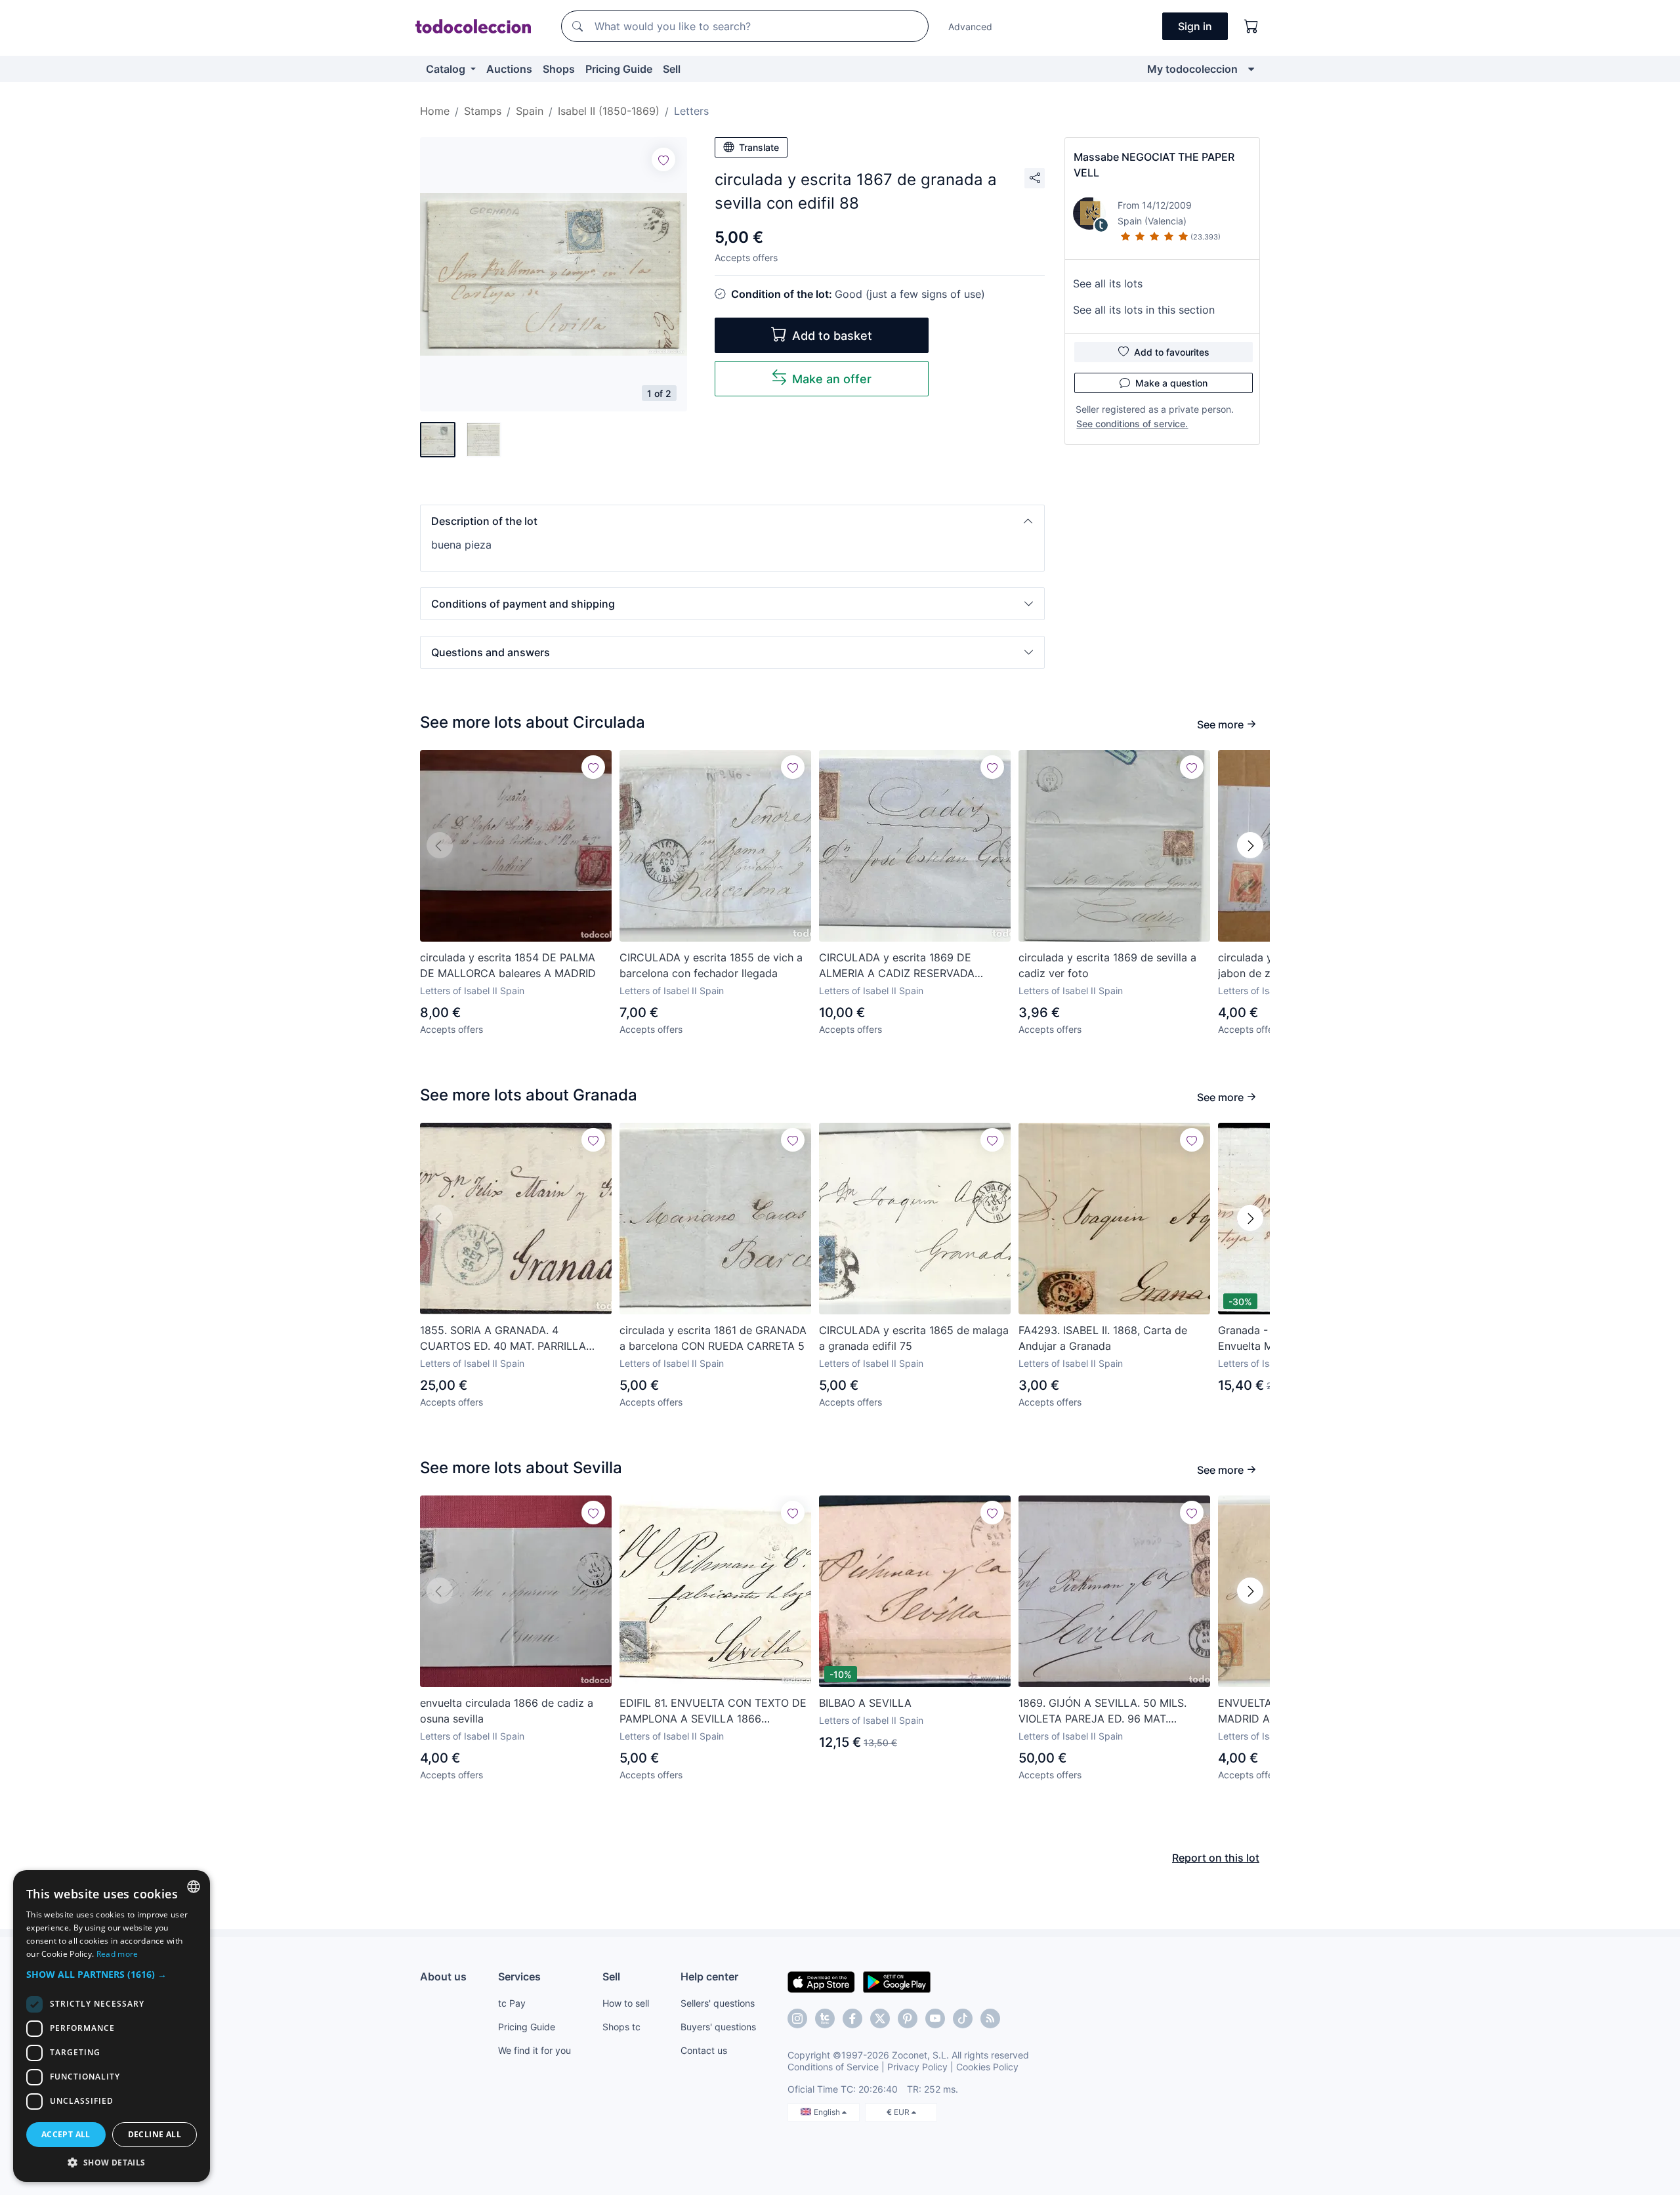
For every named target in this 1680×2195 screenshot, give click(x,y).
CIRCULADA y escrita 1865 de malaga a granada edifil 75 (914, 1338)
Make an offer (832, 379)
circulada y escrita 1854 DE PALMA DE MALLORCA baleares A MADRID (508, 965)
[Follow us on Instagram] (797, 2018)
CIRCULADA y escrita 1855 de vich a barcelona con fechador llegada (711, 965)
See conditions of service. (1132, 424)
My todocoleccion (1192, 69)
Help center (709, 1976)
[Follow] (663, 159)
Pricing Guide (619, 69)
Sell (672, 69)
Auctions (509, 69)
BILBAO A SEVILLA (865, 1703)
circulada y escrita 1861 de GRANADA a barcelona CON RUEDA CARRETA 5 (713, 1338)
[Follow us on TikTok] (963, 2018)
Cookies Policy (987, 2067)
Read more (117, 1954)
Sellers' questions (718, 2003)
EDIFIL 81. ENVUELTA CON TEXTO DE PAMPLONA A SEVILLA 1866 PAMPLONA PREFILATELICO (713, 1711)
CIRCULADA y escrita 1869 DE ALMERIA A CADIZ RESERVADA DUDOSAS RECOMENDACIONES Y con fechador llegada (905, 966)
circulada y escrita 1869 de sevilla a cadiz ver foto (1107, 965)
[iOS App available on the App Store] (821, 1981)
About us (443, 1976)
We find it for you (535, 2050)
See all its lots (1108, 283)
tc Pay (512, 2003)
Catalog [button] (447, 69)
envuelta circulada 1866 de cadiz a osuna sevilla (507, 1711)
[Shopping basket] (1251, 26)
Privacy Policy (917, 2067)
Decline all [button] (155, 2134)
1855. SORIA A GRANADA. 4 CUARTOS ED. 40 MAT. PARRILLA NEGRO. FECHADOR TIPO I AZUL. (503, 1339)
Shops (559, 69)
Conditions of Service (833, 2067)
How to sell (626, 2003)
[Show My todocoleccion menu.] (1251, 69)
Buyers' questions (718, 2027)
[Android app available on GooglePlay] (897, 1981)
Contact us (704, 2050)
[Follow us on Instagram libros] (825, 2018)
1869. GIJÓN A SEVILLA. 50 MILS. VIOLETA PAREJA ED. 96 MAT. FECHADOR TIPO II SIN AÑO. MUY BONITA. (1103, 1711)
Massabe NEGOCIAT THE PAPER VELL (1154, 165)
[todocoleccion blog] (990, 2018)
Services (519, 1976)
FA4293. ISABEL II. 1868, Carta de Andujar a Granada (1103, 1338)
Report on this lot (1216, 1858)
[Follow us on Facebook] (852, 2018)
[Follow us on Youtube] (935, 2018)
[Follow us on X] (880, 2018)
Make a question (1171, 383)
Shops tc (621, 2027)
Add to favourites (1172, 352)
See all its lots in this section (1144, 310)
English (828, 2112)
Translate (759, 147)
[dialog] (112, 2026)
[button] (732, 521)
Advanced (970, 27)
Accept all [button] (66, 2134)
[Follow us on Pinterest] (908, 2018)
